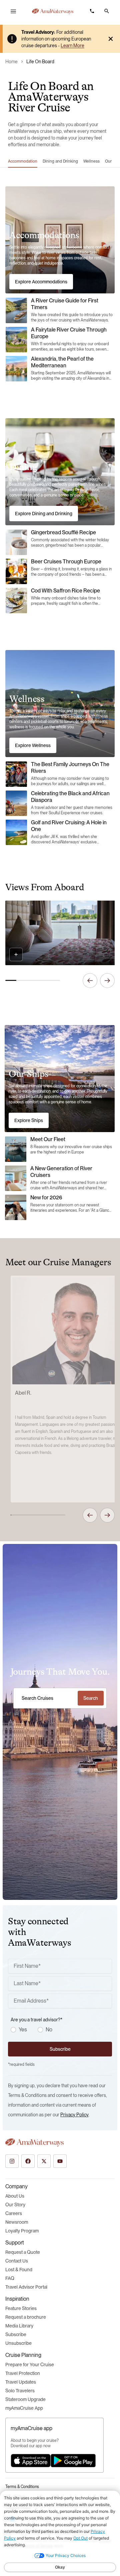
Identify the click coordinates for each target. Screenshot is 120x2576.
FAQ (10, 2278)
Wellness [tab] (91, 161)
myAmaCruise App (24, 2408)
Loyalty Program (22, 2231)
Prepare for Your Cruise (30, 2365)
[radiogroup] (61, 2030)
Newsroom (17, 2222)
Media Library (19, 2326)
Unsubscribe (18, 2343)
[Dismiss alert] (111, 39)
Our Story (15, 2205)
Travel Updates (21, 2382)
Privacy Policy (74, 2115)
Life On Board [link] (40, 62)
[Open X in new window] (44, 2161)
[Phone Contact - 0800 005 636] (92, 11)
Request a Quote (23, 2252)
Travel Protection (23, 2373)
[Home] (53, 11)
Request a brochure (26, 2317)
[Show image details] (16, 954)
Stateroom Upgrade (25, 2399)
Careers (14, 2213)
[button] (107, 11)
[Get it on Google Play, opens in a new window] (73, 2461)
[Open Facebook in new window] (28, 2161)
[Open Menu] (13, 11)
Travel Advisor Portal (26, 2287)
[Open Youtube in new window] (60, 2161)
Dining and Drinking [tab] (60, 161)
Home (11, 62)
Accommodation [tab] (23, 161)
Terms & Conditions (22, 2487)
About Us (15, 2196)
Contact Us (17, 2261)
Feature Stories (21, 2308)
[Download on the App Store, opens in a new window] (31, 2461)
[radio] (13, 2030)
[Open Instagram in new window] (12, 2161)
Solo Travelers (20, 2391)
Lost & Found (19, 2270)
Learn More (72, 45)
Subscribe (16, 2334)
